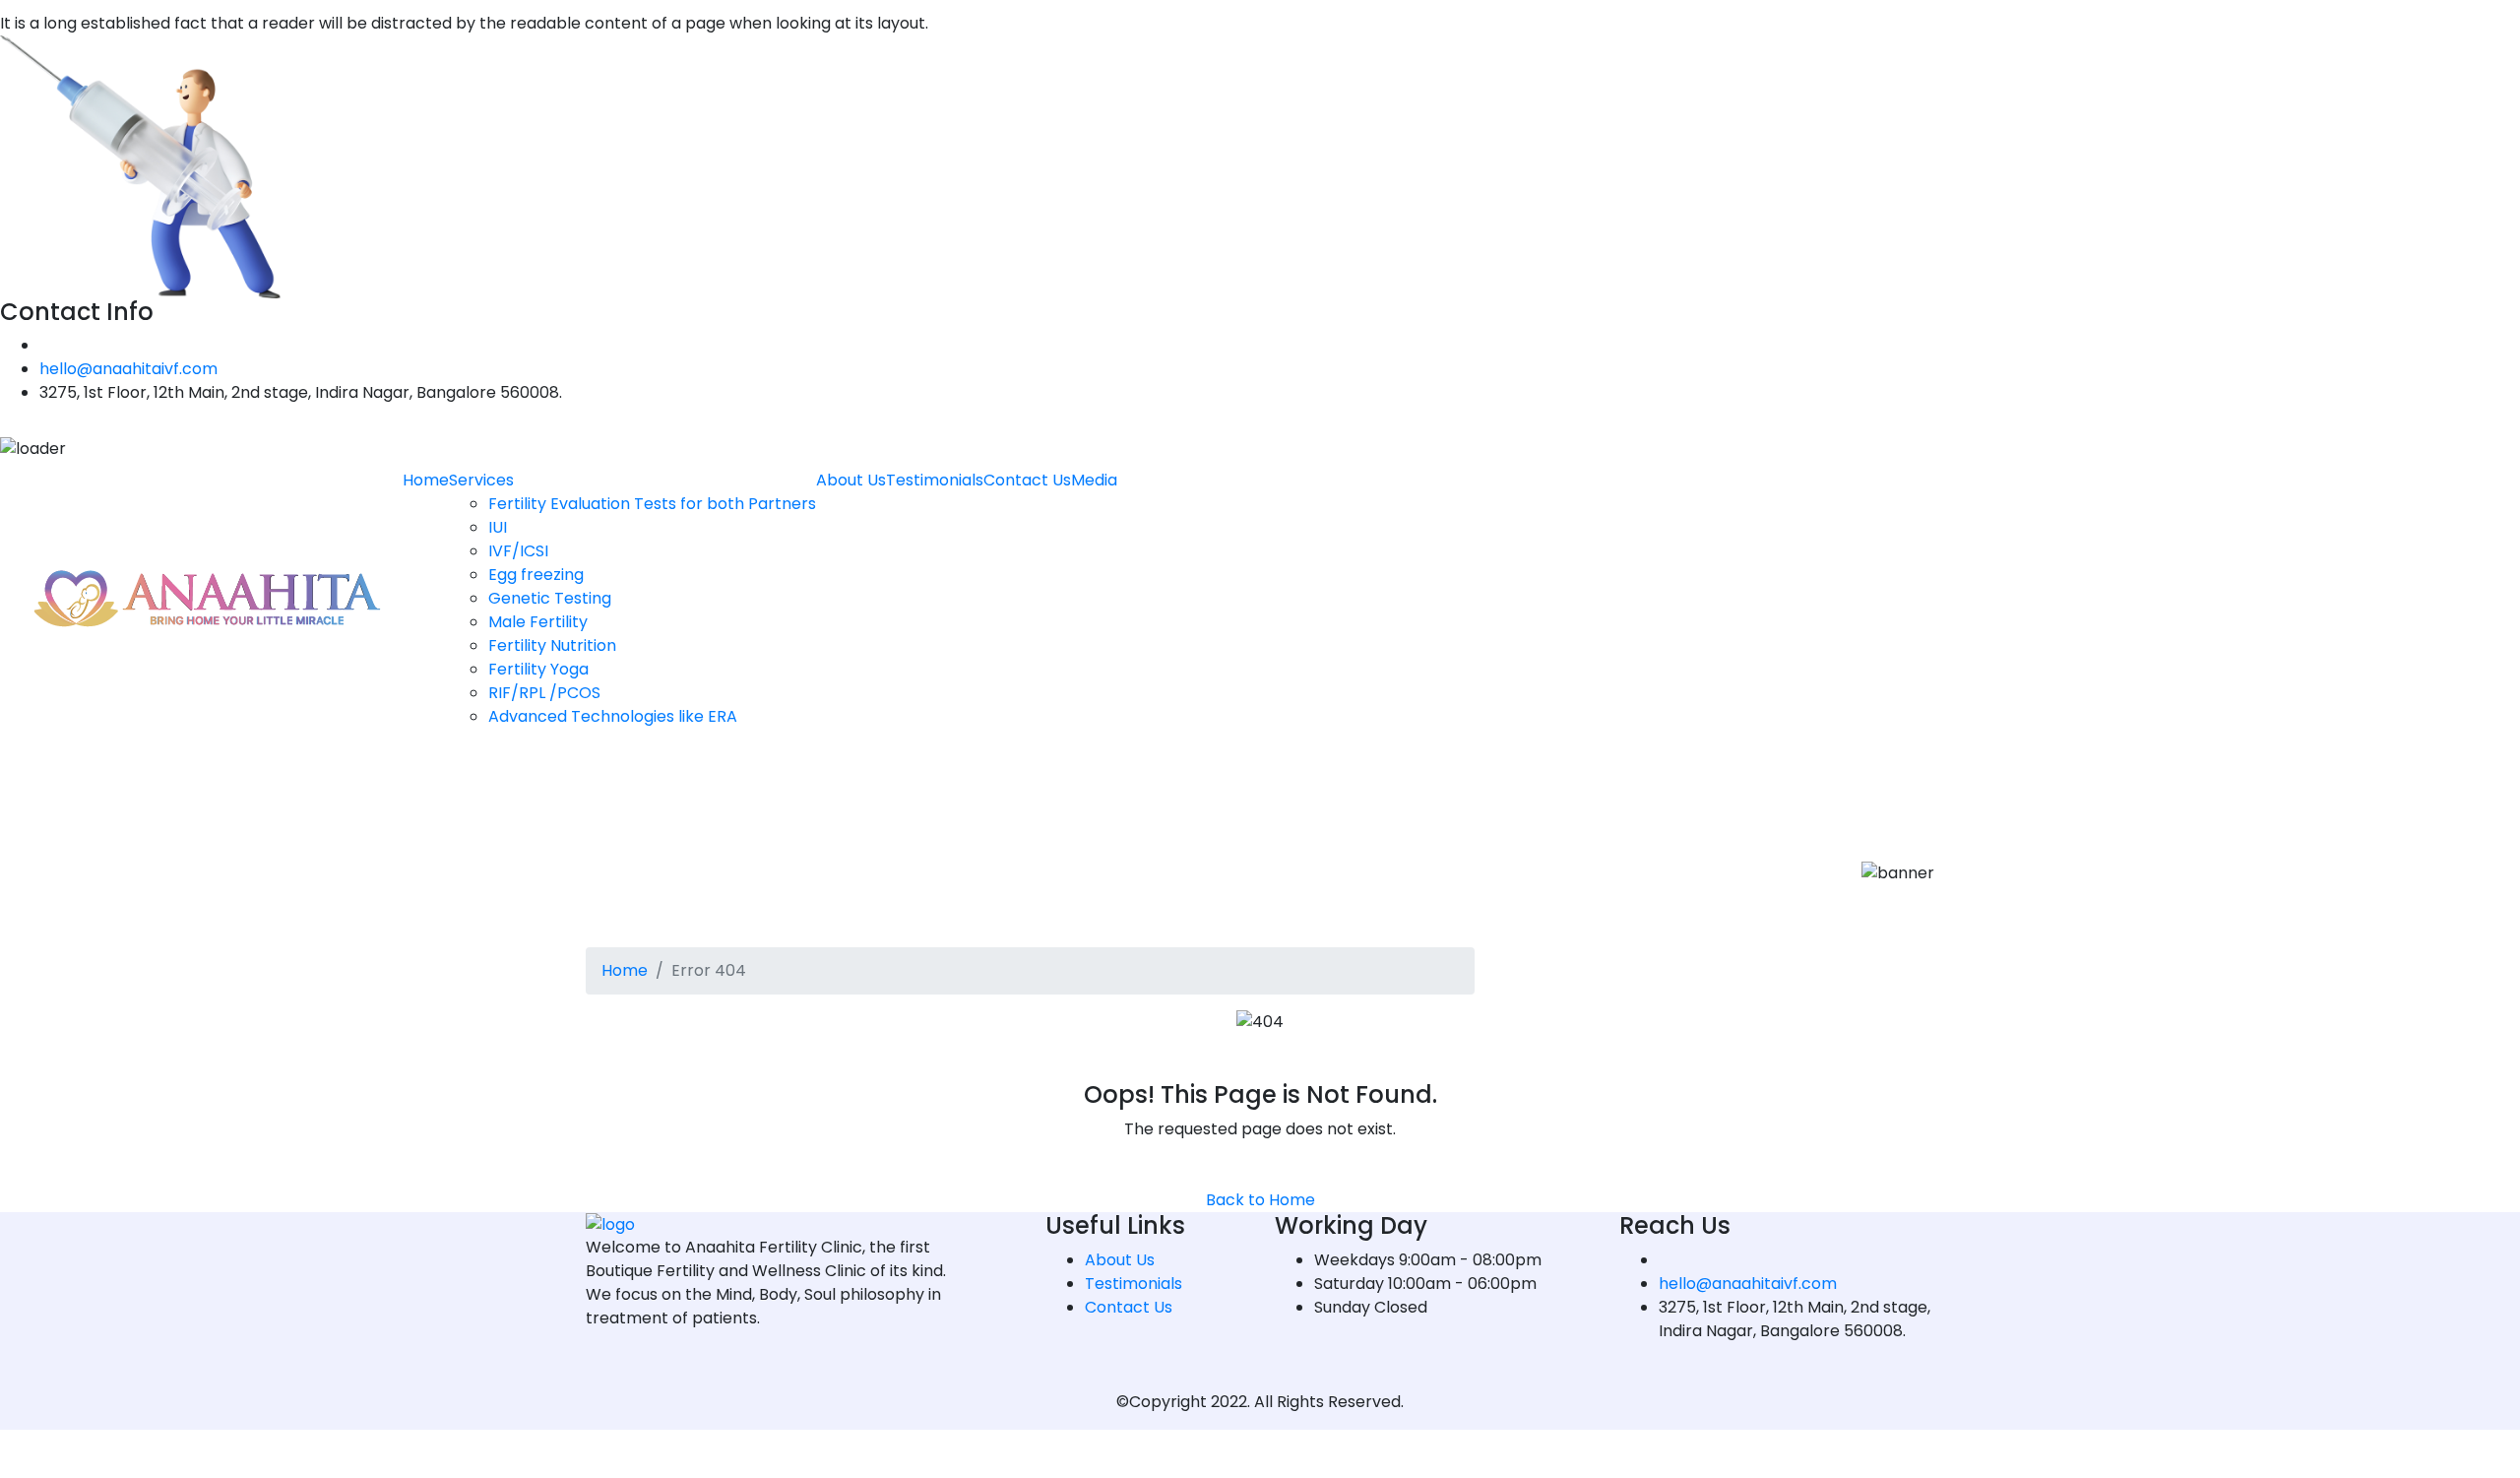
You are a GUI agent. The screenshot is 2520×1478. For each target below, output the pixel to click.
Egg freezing (536, 575)
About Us (851, 480)
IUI (498, 527)
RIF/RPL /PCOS (544, 693)
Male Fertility (538, 622)
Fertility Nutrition (552, 645)
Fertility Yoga (538, 669)
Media (1094, 480)
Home (426, 480)
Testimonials (935, 480)
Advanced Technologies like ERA (613, 716)
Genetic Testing (550, 598)
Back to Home (1260, 1200)
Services (481, 480)
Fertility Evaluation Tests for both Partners (652, 504)
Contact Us (1027, 480)
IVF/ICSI (518, 551)
